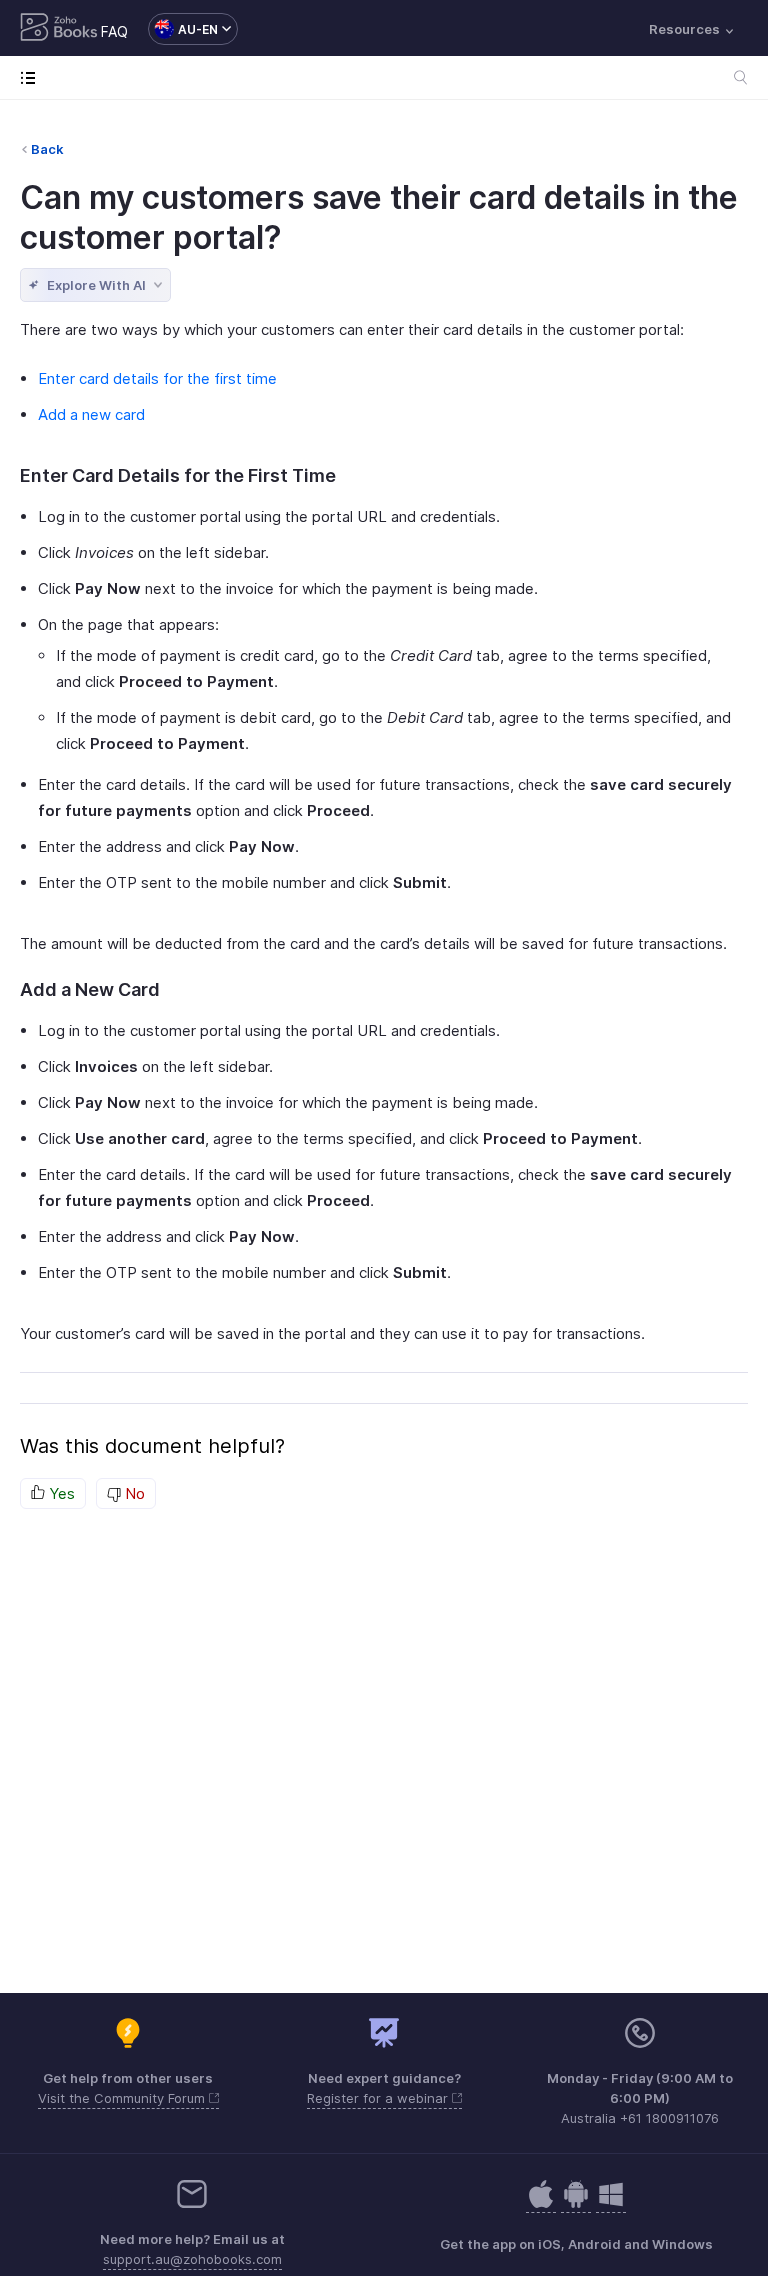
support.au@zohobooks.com (192, 2259)
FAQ (114, 31)
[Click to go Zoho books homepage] (59, 29)
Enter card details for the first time (157, 378)
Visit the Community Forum (123, 2098)
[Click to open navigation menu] (32, 77)
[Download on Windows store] (611, 2204)
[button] (183, 29)
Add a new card (91, 414)
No (133, 1493)
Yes (60, 1493)
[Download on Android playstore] (541, 2204)
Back (47, 149)
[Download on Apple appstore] (576, 2204)
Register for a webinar (379, 2098)
